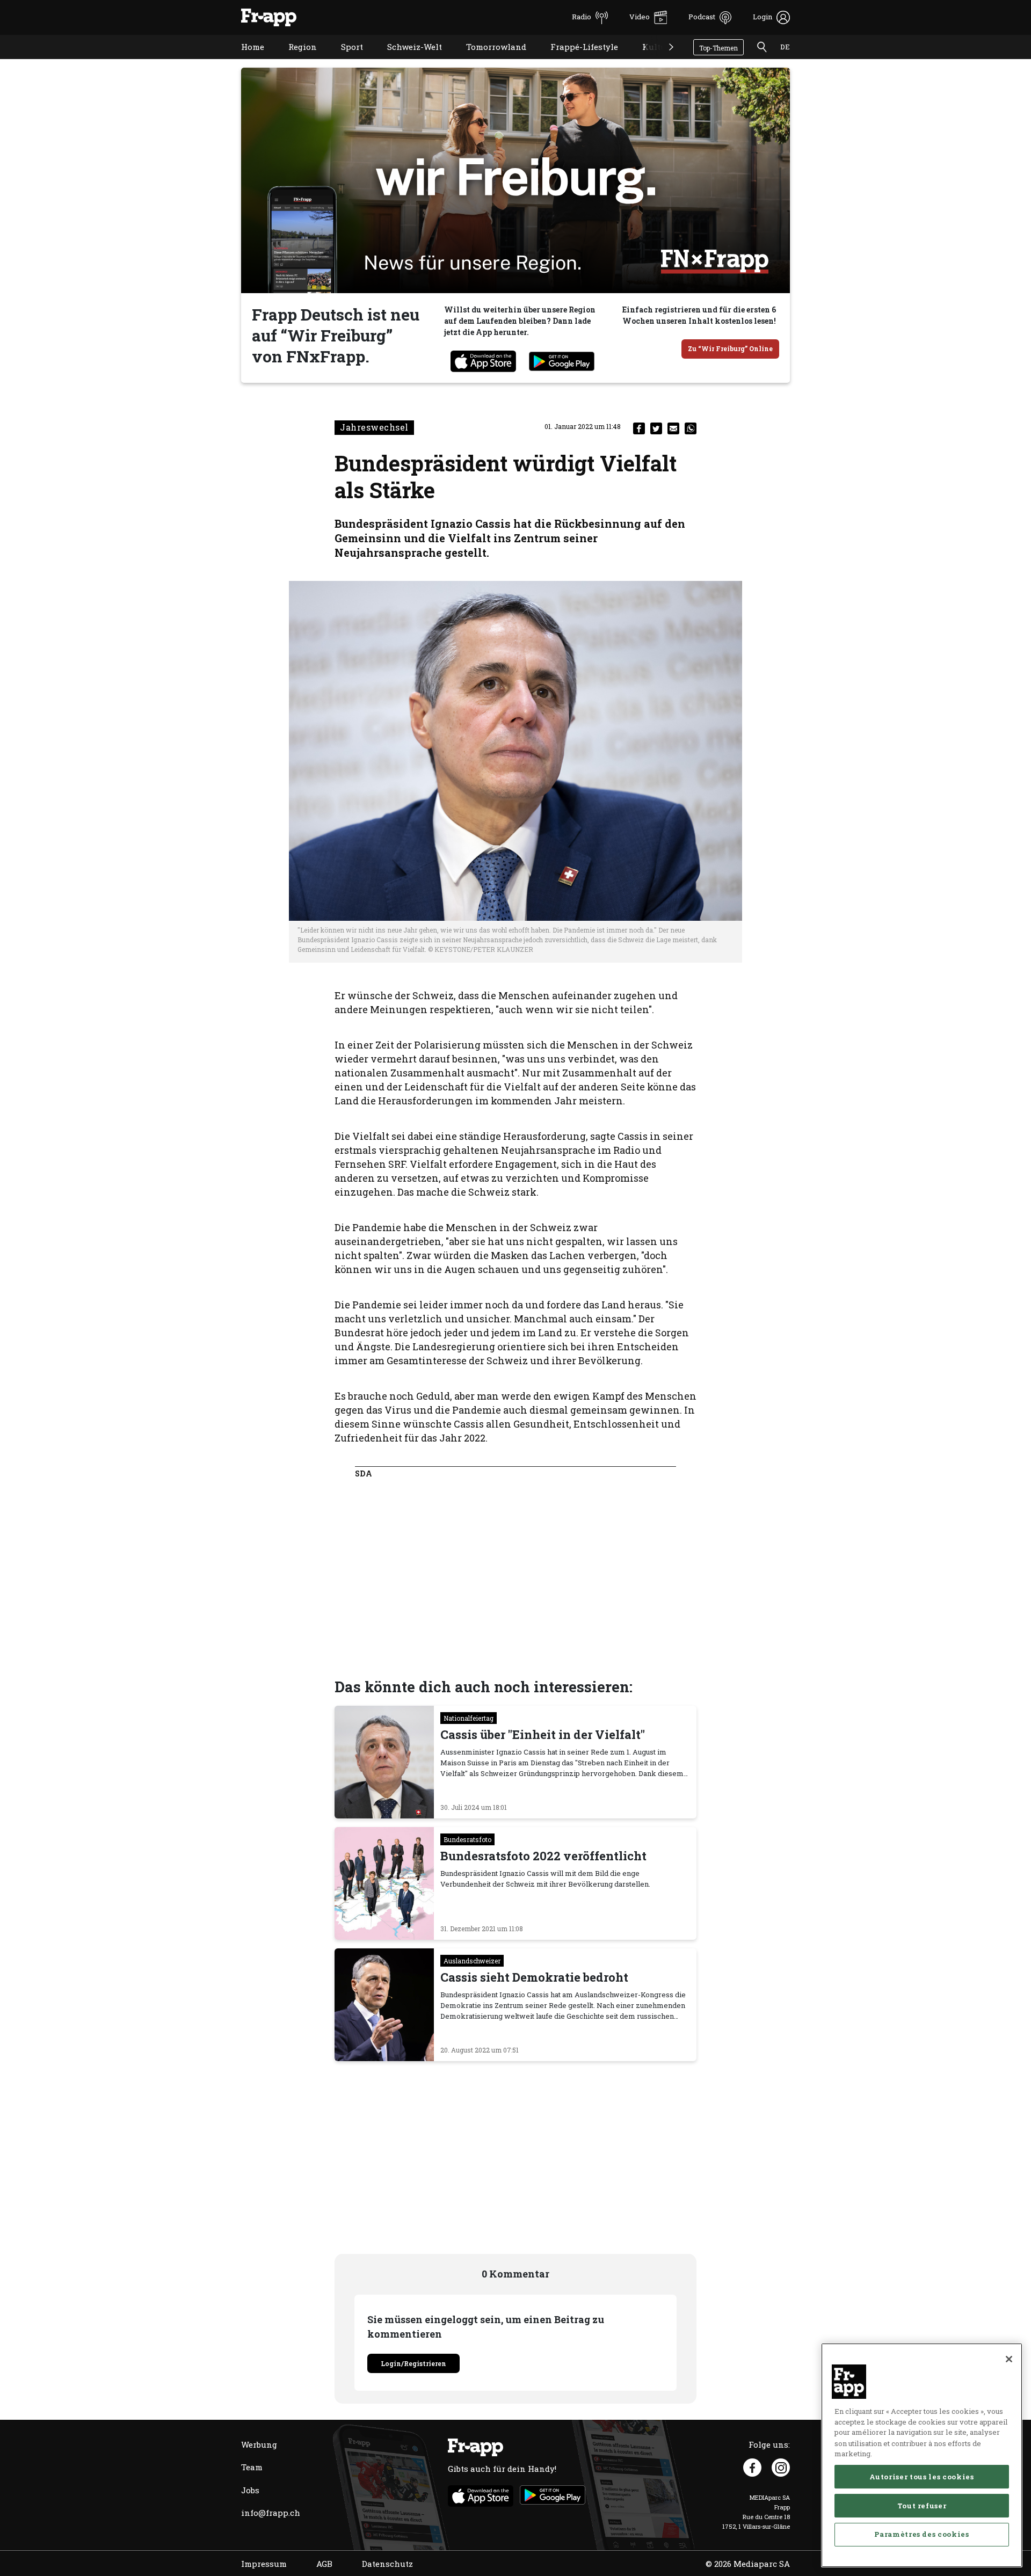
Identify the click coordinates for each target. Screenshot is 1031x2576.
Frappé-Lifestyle (576, 60)
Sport (344, 60)
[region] (922, 2455)
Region (295, 60)
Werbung (259, 2444)
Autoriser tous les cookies (921, 2476)
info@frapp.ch (271, 2513)
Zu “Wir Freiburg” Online (730, 348)
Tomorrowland (488, 60)
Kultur (648, 60)
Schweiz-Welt (406, 60)
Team (252, 2467)
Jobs (250, 2490)
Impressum (264, 2564)
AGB (324, 2564)
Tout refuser (922, 2505)
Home (245, 60)
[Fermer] (1009, 2359)
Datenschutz (387, 2564)
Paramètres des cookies (921, 2534)
